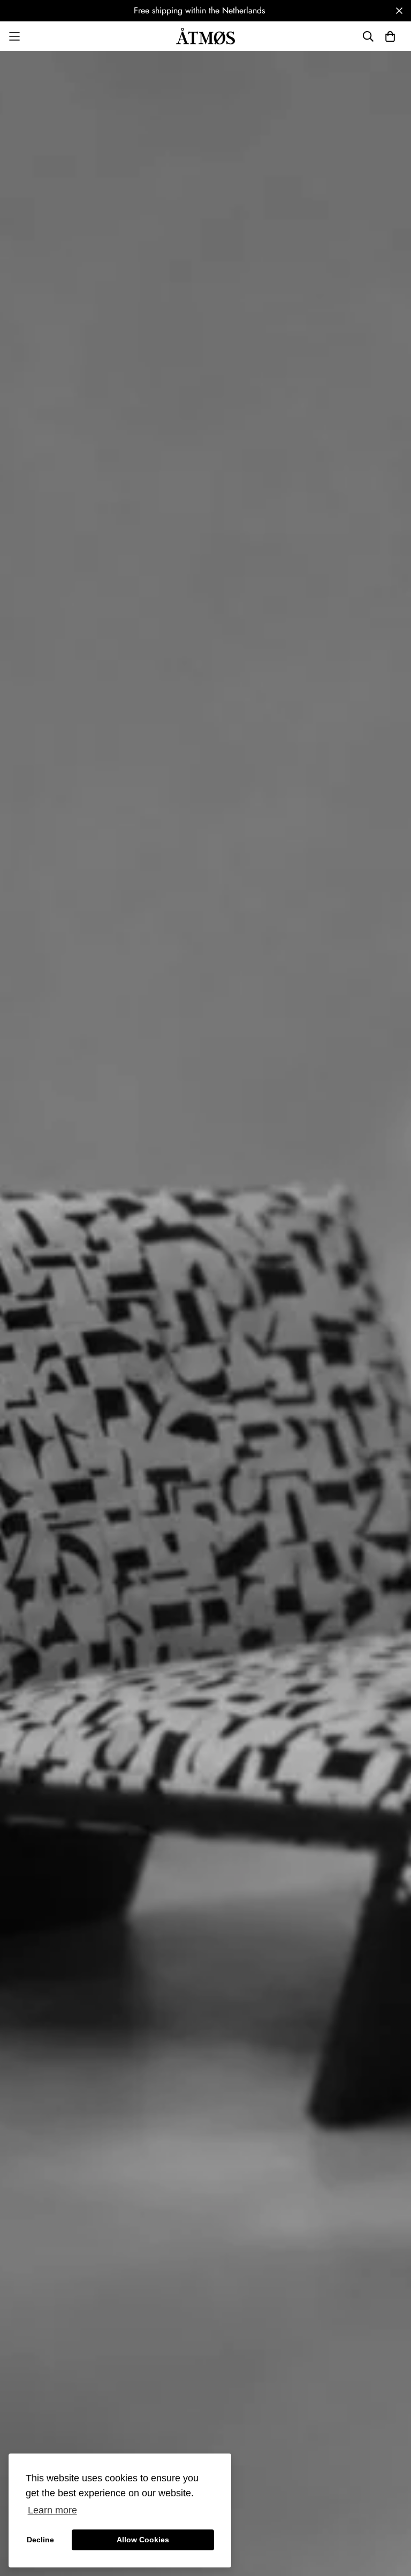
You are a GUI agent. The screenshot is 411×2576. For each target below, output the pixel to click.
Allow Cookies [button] (143, 2540)
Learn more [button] (52, 2510)
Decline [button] (40, 2540)
